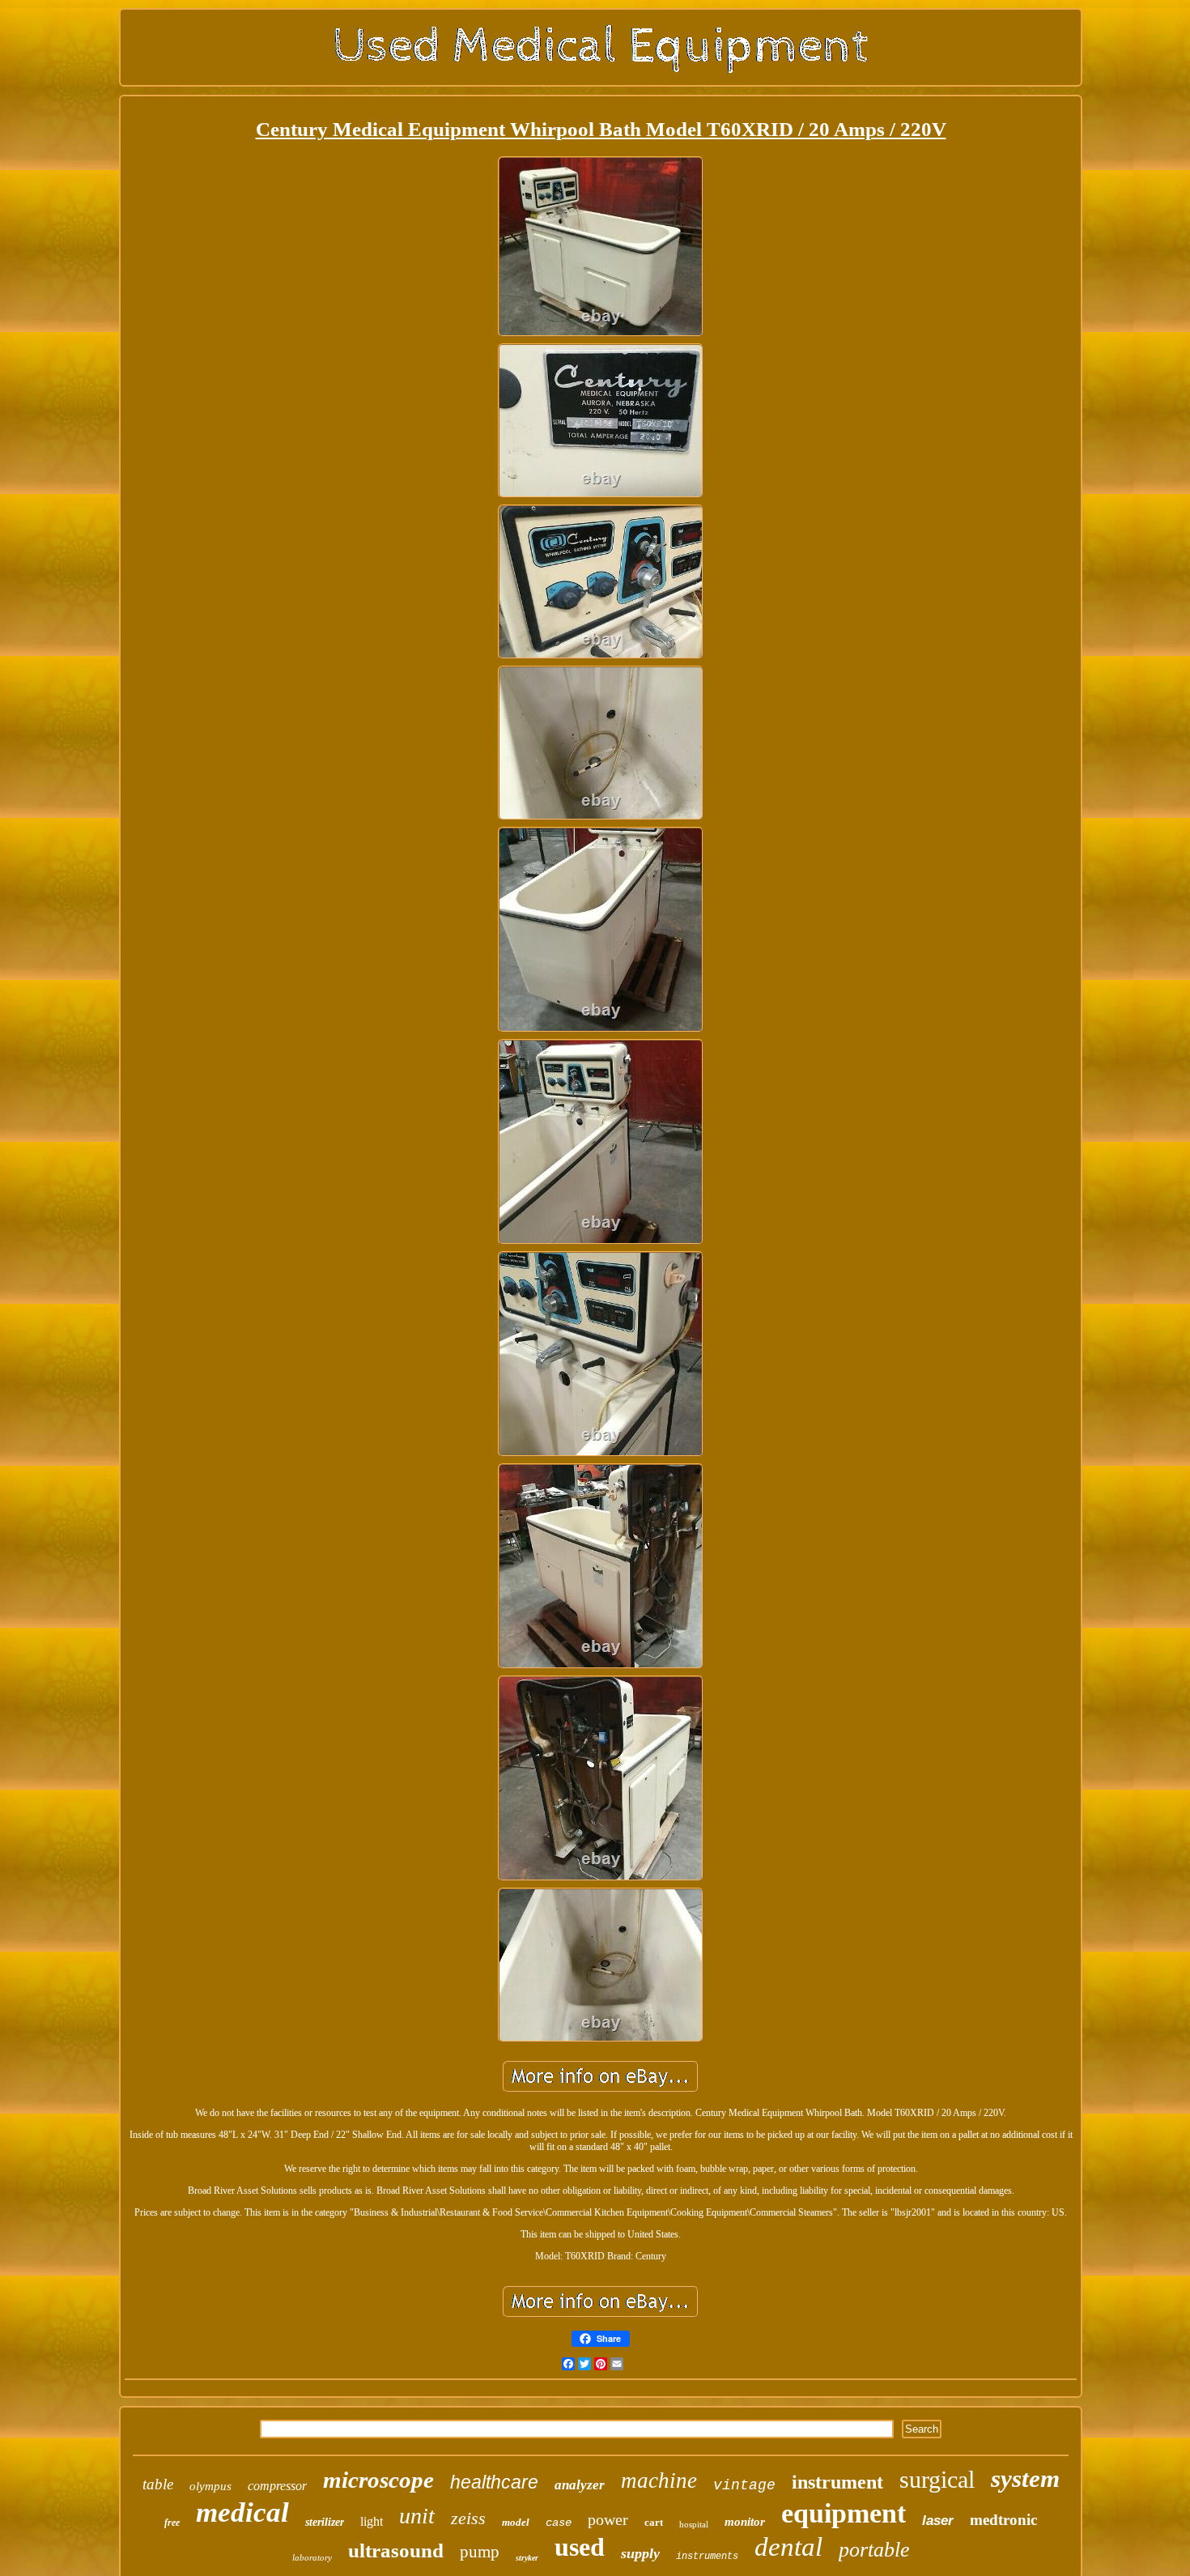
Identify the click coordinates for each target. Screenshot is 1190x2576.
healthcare (494, 2482)
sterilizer (325, 2522)
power (608, 2519)
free (172, 2523)
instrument (837, 2482)
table (158, 2484)
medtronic (1003, 2520)
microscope (378, 2480)
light (372, 2521)
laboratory (312, 2557)
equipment (844, 2513)
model (516, 2522)
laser (938, 2521)
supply (640, 2553)
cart (654, 2522)
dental (788, 2547)
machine (659, 2480)
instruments (707, 2557)
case (559, 2523)
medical (242, 2512)
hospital (694, 2524)
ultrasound (396, 2550)
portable (874, 2550)
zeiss (468, 2518)
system (1025, 2478)
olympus (210, 2486)
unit (417, 2516)
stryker (527, 2558)
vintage (744, 2485)
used (580, 2547)
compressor (277, 2486)
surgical (937, 2479)
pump (480, 2552)
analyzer (580, 2485)
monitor (745, 2522)
